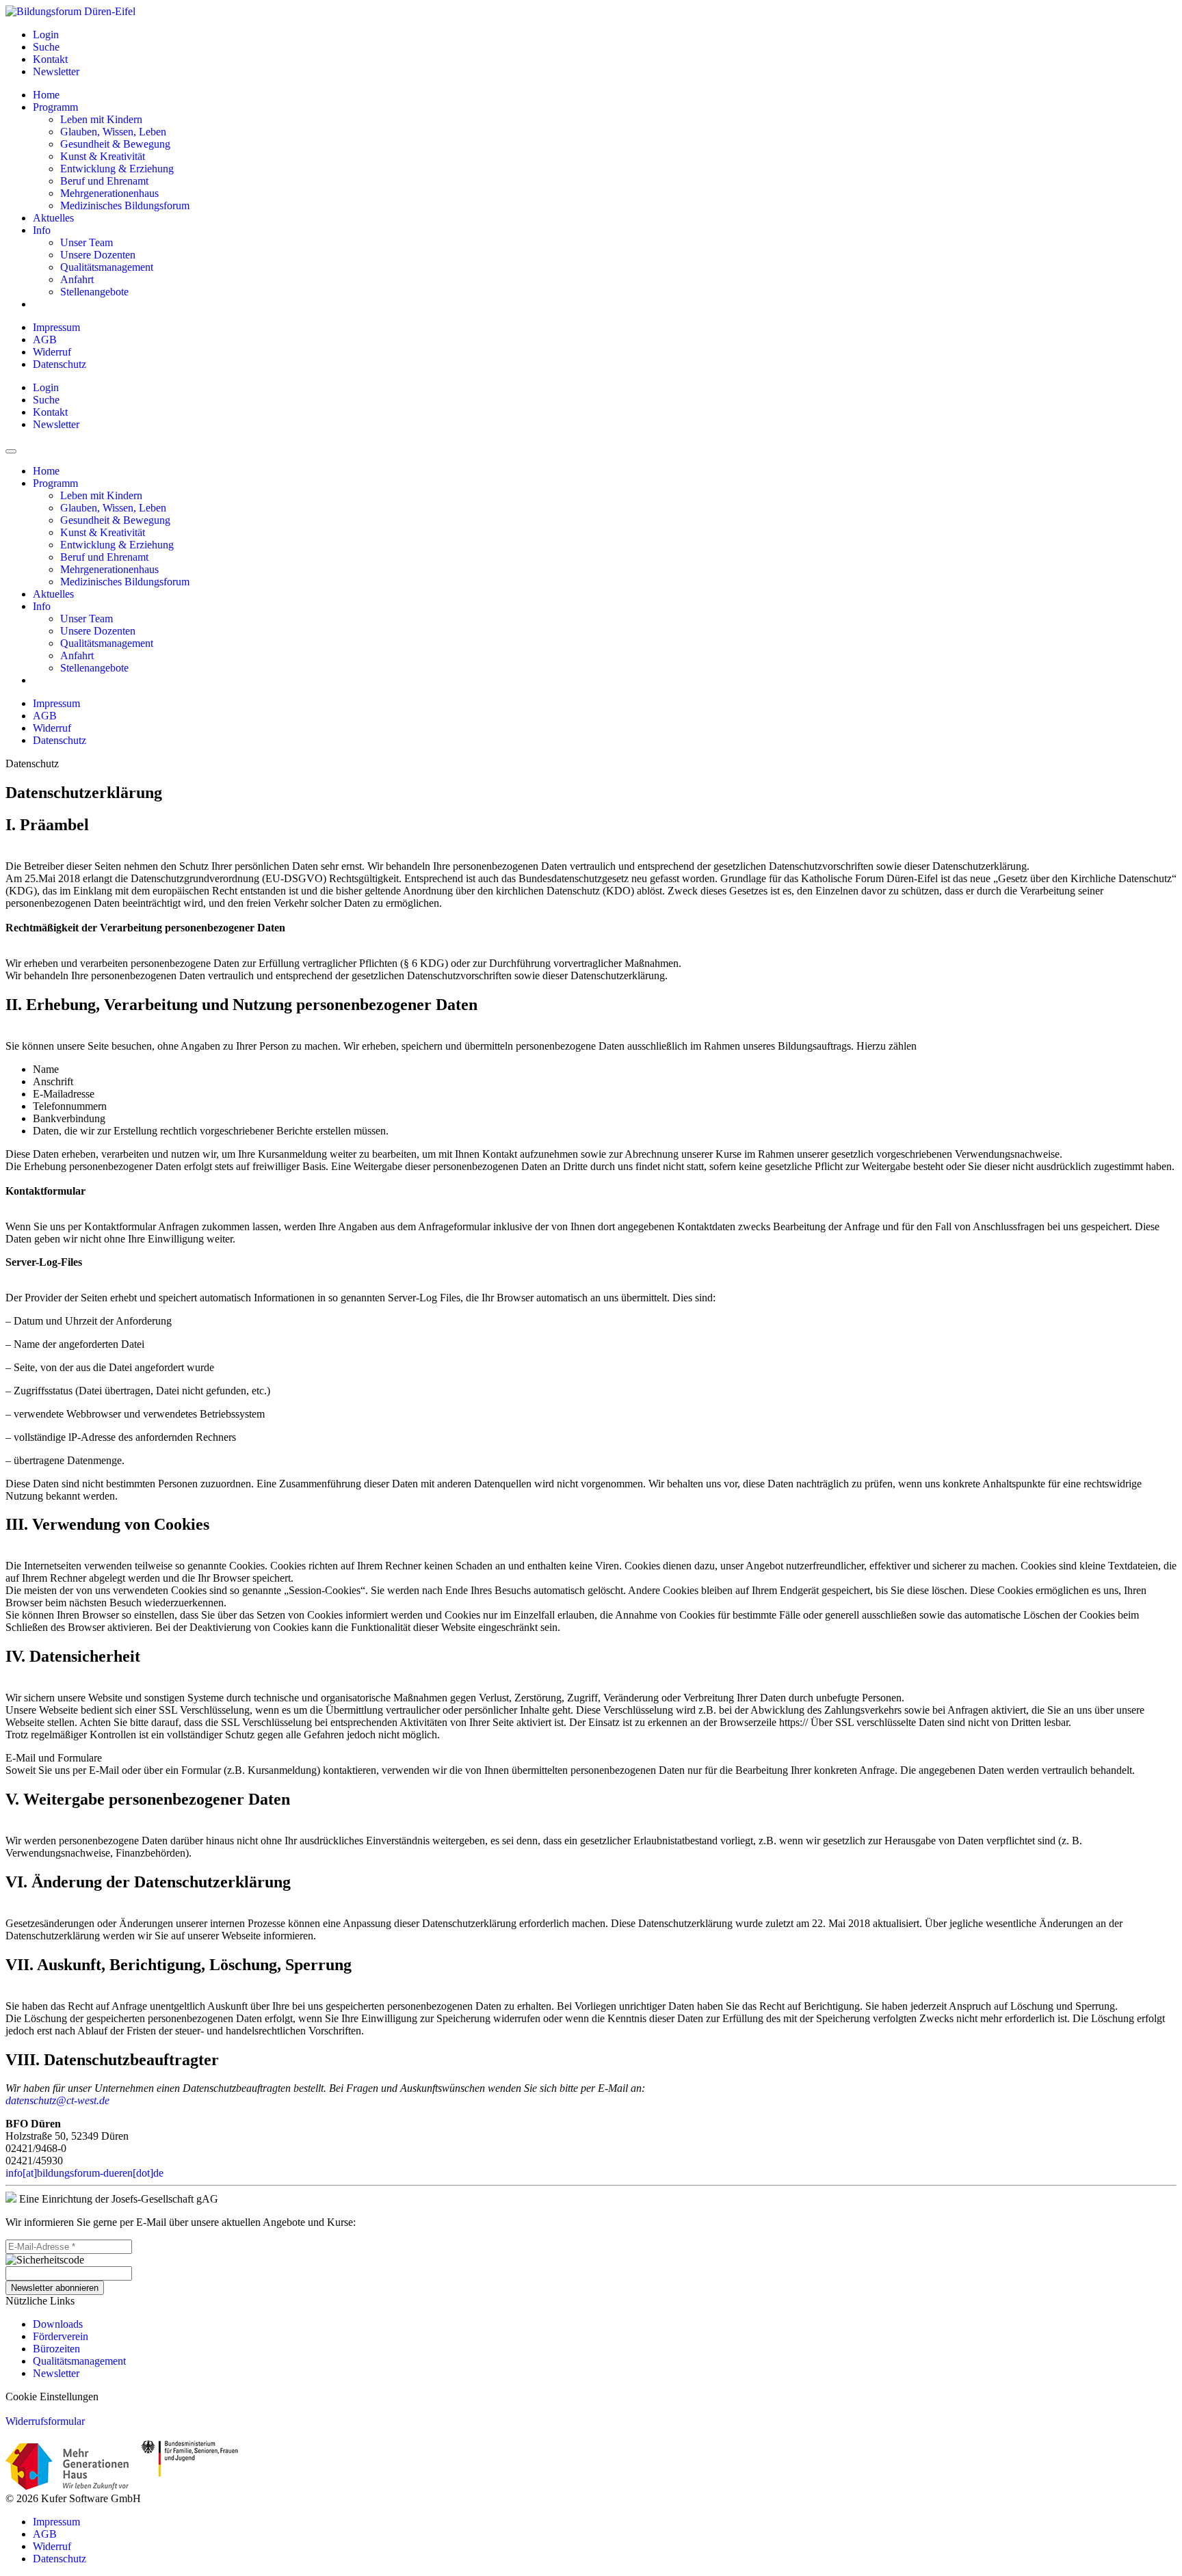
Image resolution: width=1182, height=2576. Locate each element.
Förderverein (61, 2336)
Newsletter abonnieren (55, 2288)
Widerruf (52, 352)
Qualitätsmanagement (79, 2361)
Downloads (58, 2324)
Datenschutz (60, 364)
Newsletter (56, 2373)
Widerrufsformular (45, 2421)
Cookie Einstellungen (52, 2396)
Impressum (56, 327)
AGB (45, 340)
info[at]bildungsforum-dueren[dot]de (84, 2173)
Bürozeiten (56, 2349)
